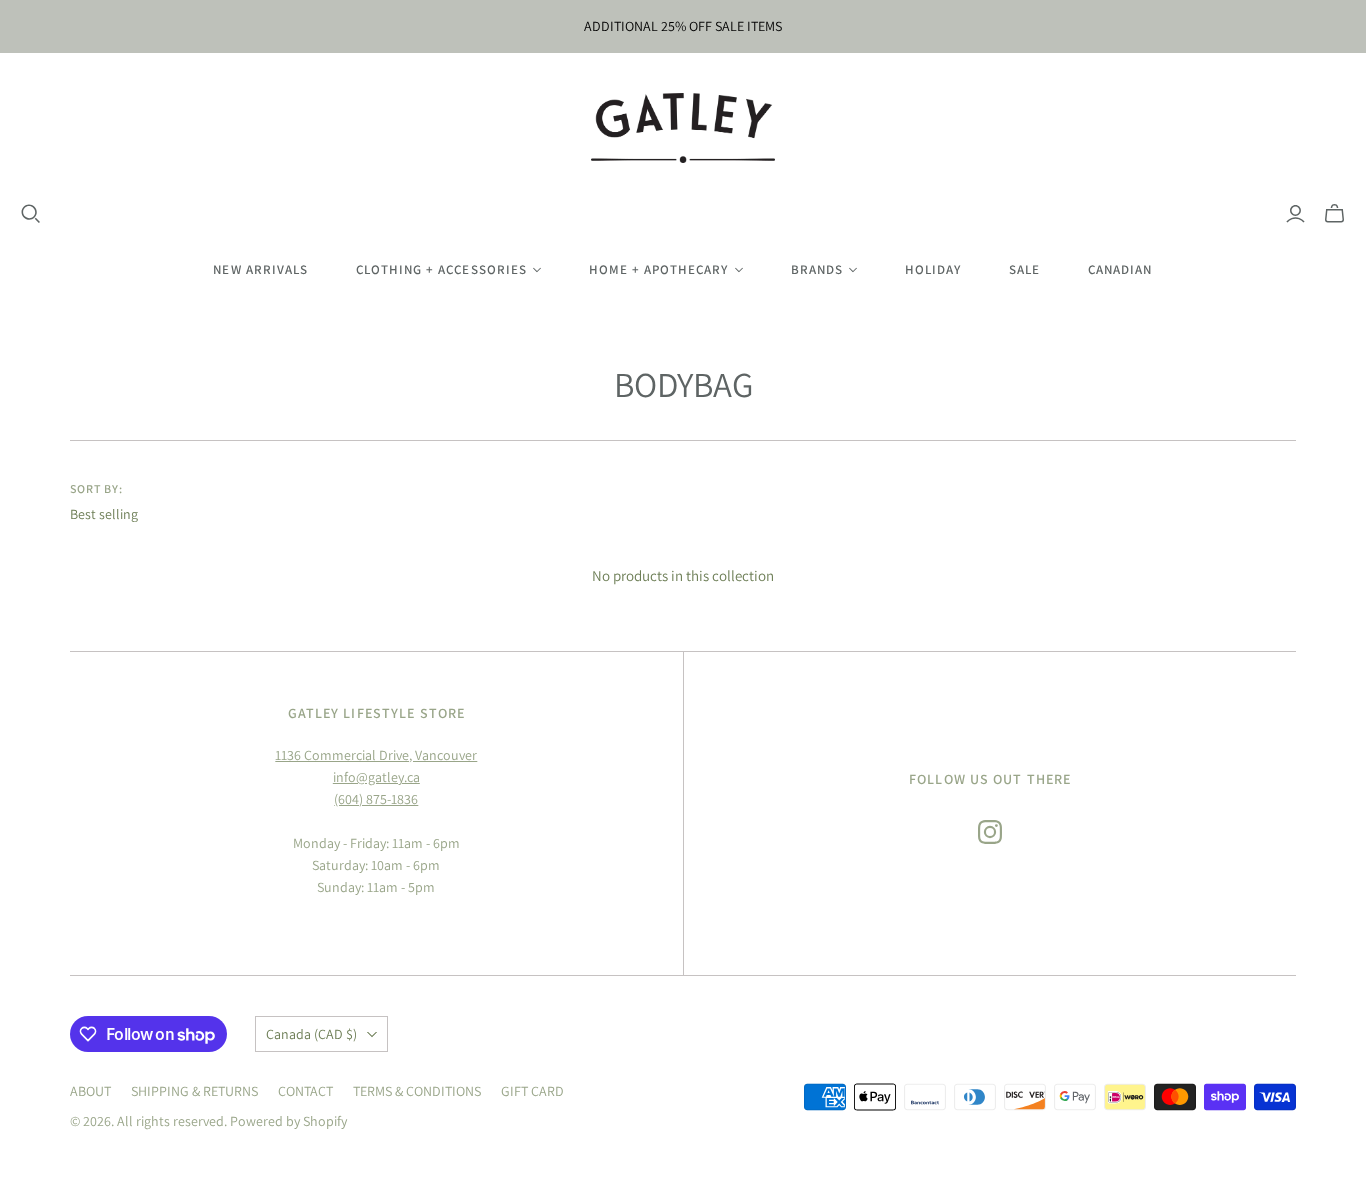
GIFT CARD (532, 1091)
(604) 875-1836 (376, 799)
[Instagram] (990, 832)
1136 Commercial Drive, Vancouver (376, 755)
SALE (1024, 269)
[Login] (1295, 214)
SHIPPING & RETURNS (194, 1091)
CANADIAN (1120, 269)
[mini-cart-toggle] (1334, 214)
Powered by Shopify (288, 1121)
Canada (311, 1034)
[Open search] (31, 214)
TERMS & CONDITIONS (417, 1091)
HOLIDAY (933, 269)
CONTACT (305, 1091)
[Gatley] (683, 128)
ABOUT (90, 1091)
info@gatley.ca (376, 777)
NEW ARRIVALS (260, 269)
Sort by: (97, 488)
